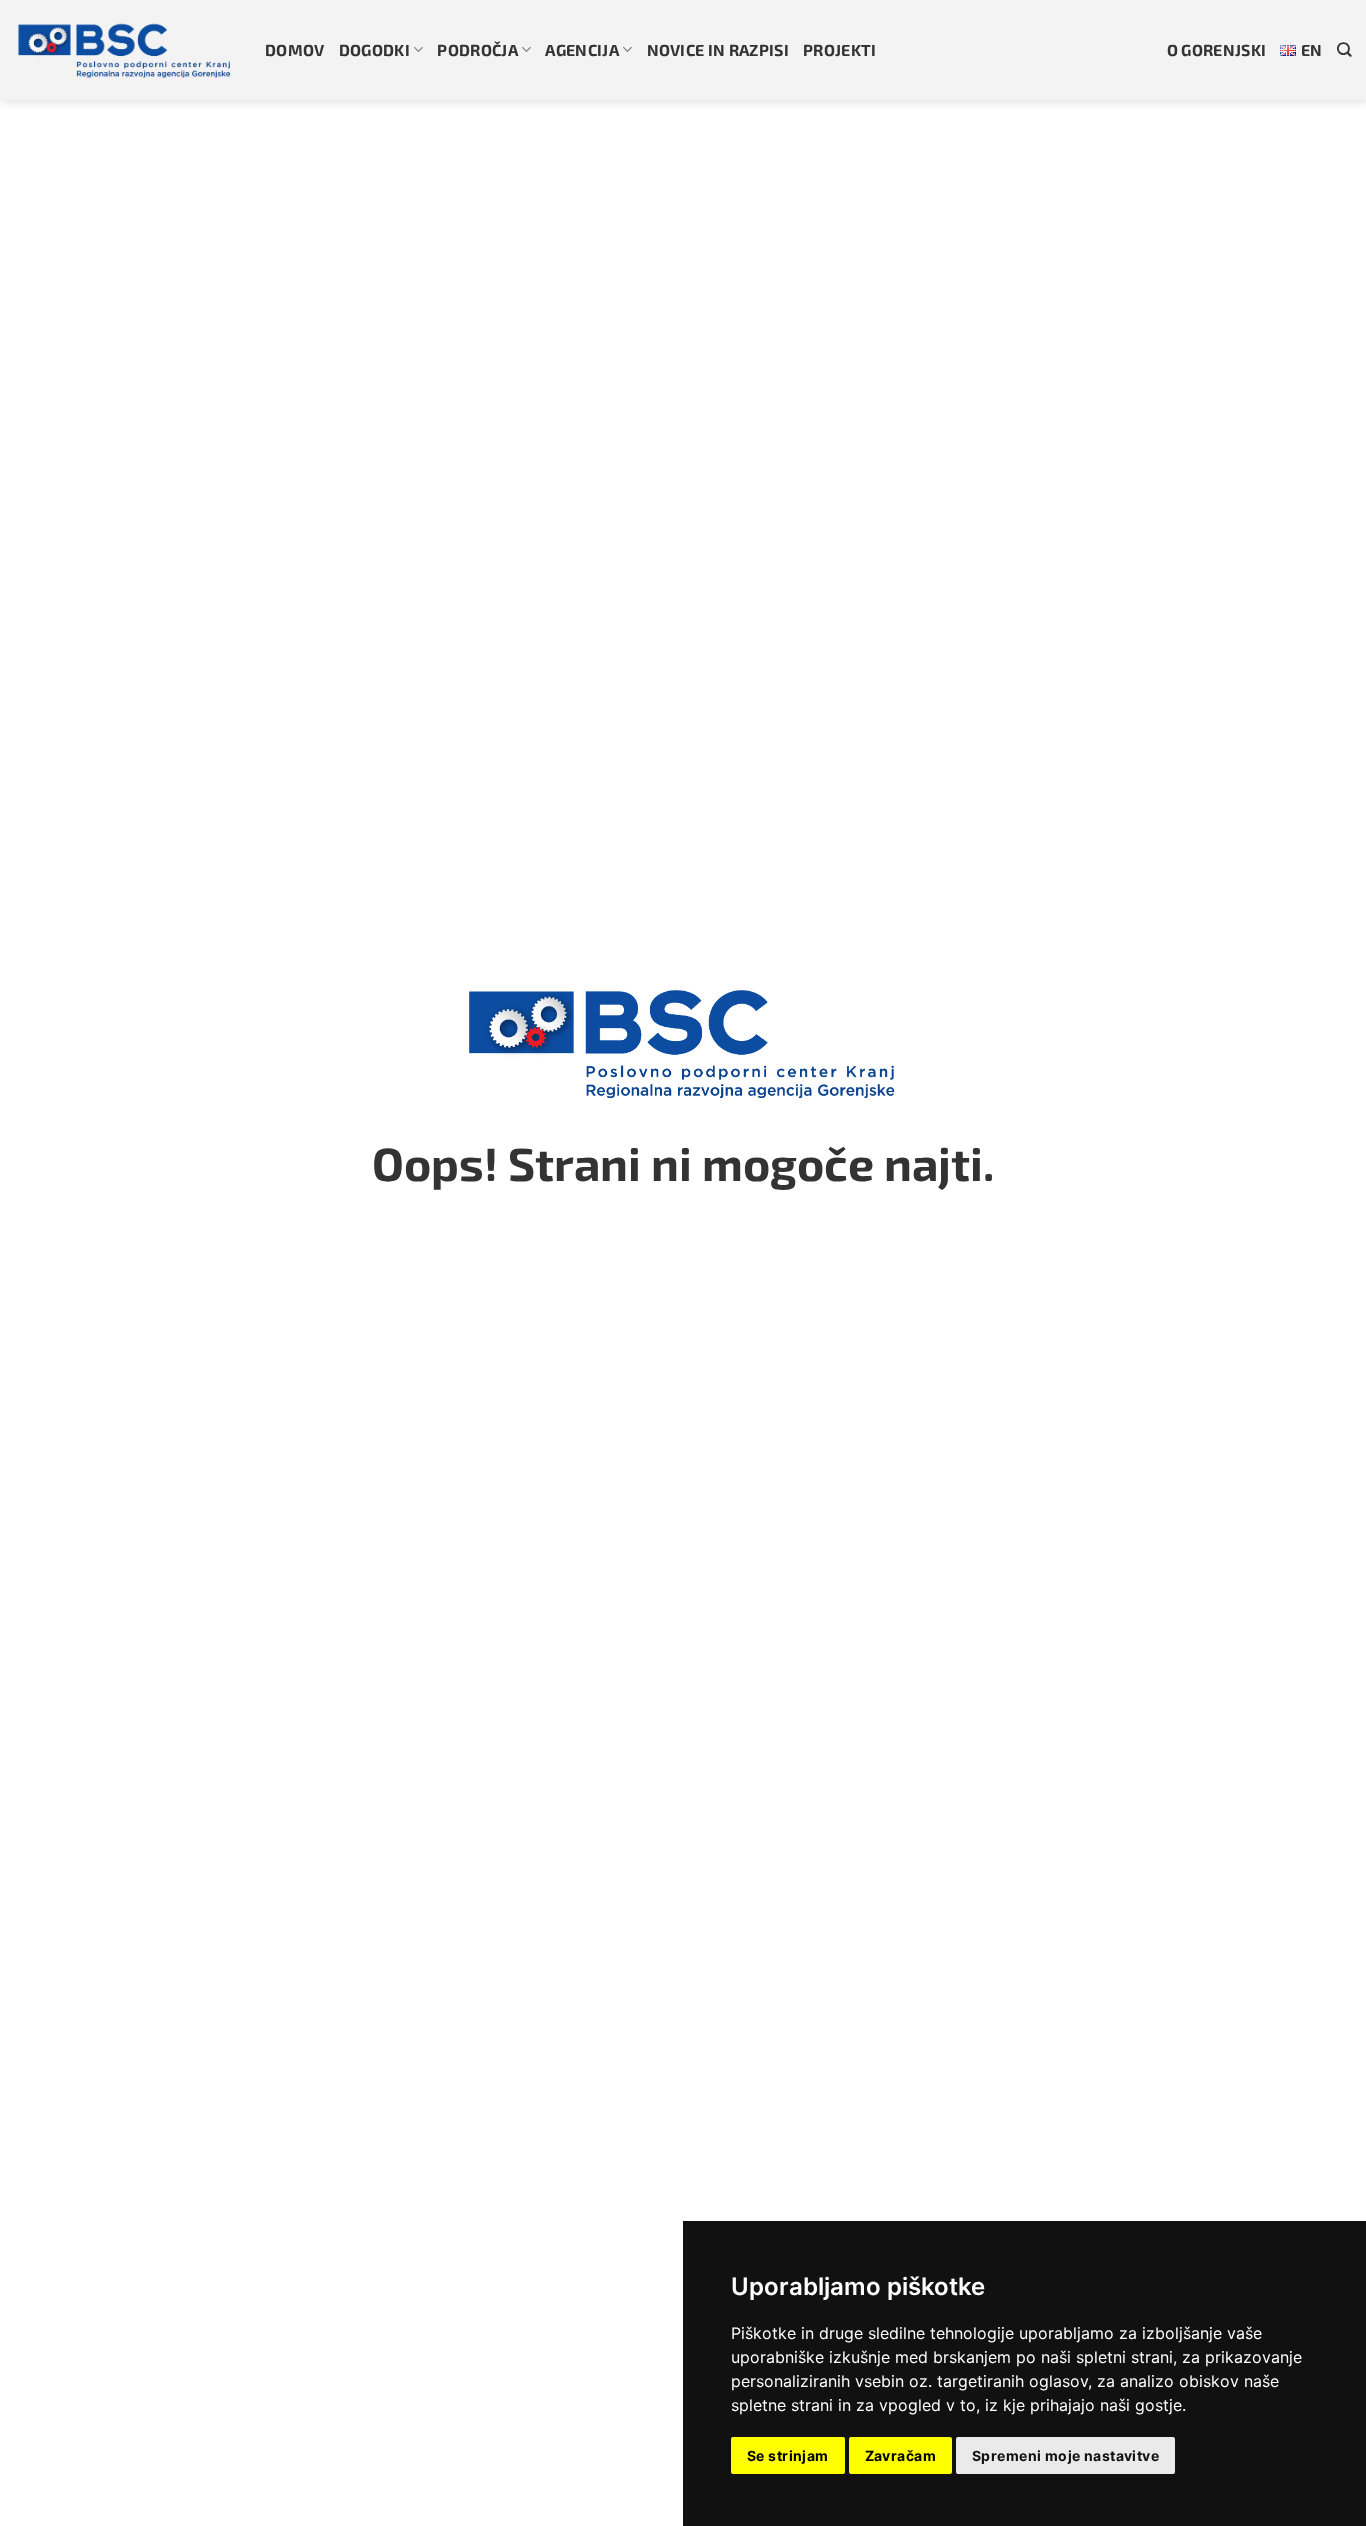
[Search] (1344, 49)
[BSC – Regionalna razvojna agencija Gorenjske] (125, 50)
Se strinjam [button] (788, 2455)
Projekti (840, 49)
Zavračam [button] (900, 2455)
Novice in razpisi (718, 49)
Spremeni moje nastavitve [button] (1065, 2455)
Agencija (582, 49)
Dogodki (374, 49)
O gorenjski (1217, 49)
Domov (295, 49)
